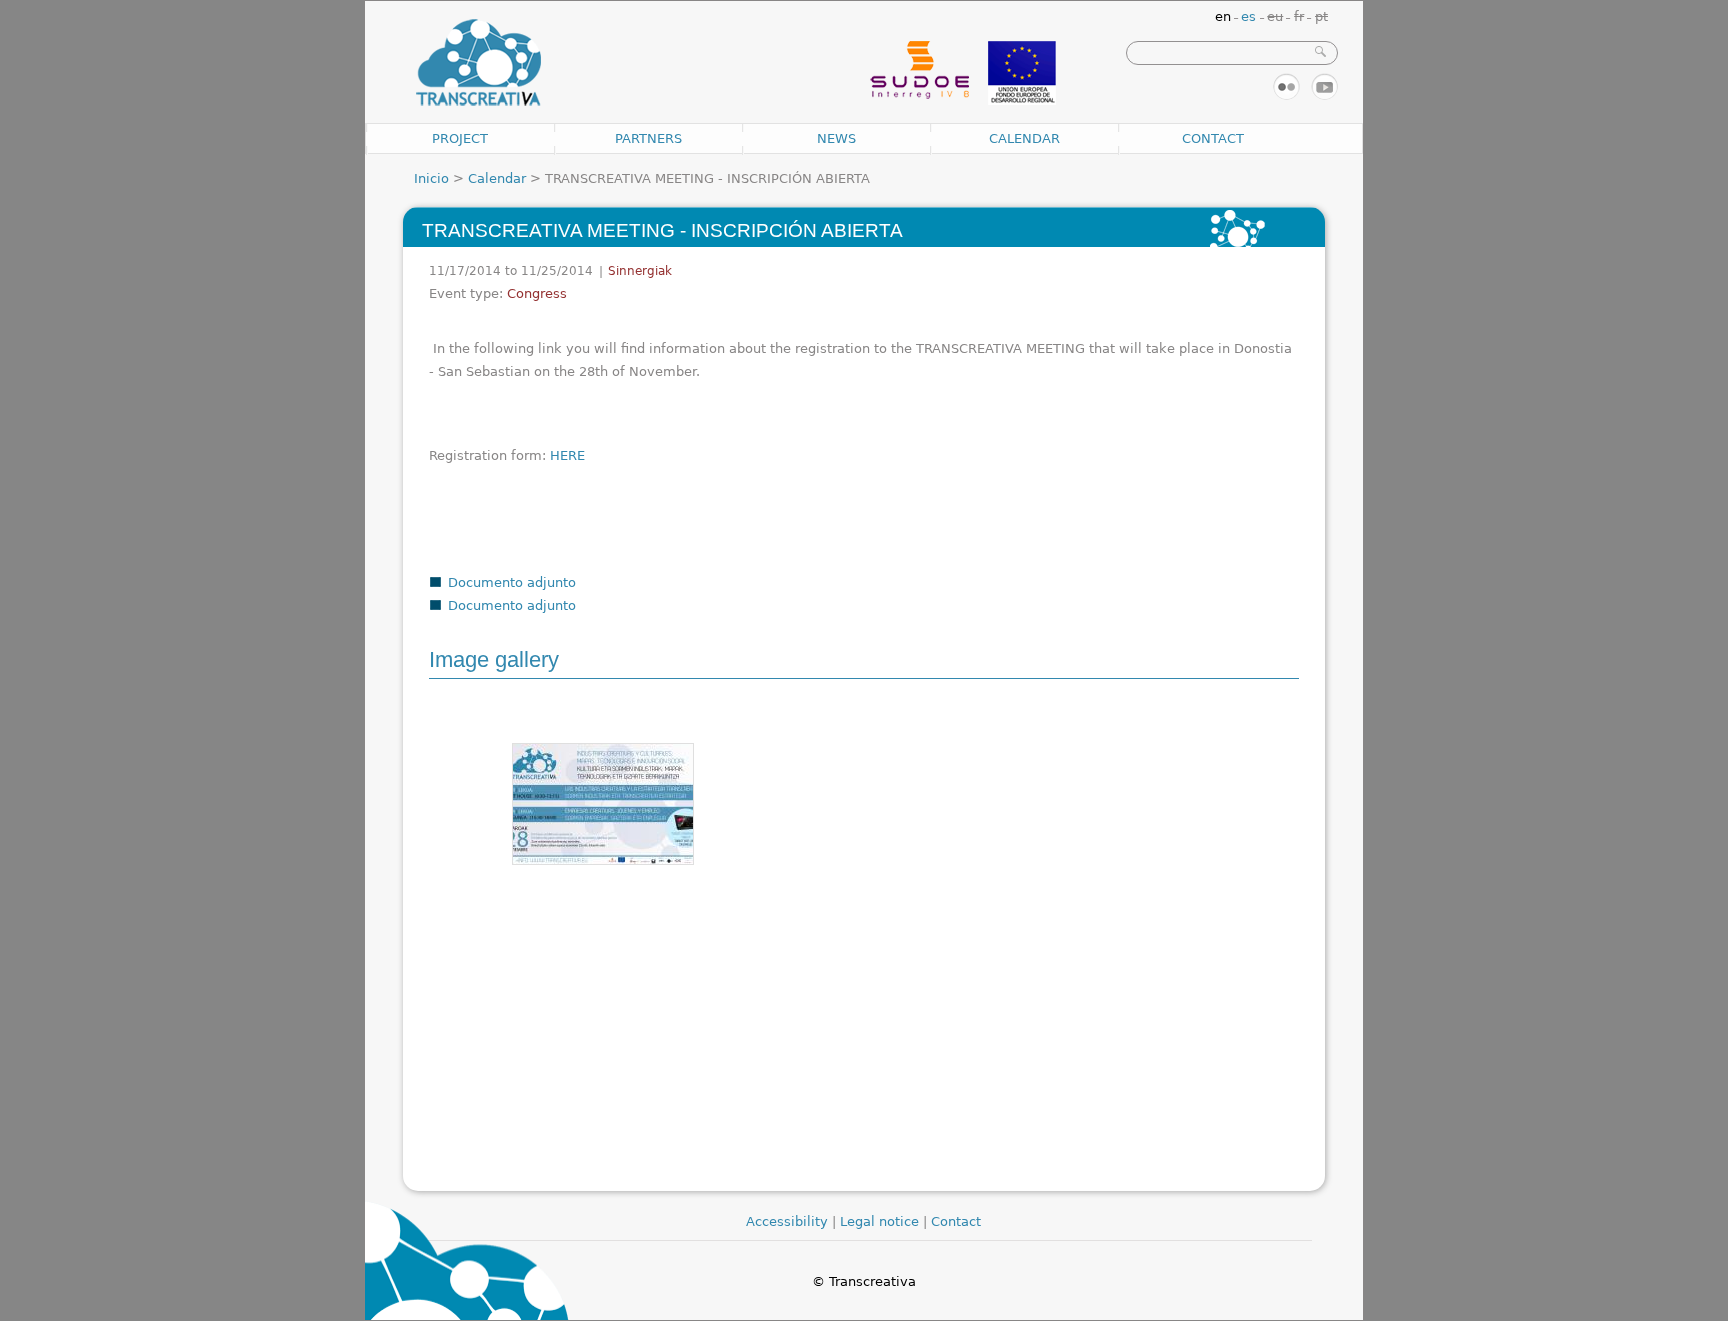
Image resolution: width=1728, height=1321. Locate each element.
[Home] (478, 64)
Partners (648, 138)
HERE (567, 455)
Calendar (1024, 138)
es (1248, 16)
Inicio (431, 178)
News (836, 138)
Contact (1213, 138)
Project (460, 138)
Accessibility (787, 1221)
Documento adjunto (512, 582)
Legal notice (879, 1221)
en (1223, 16)
